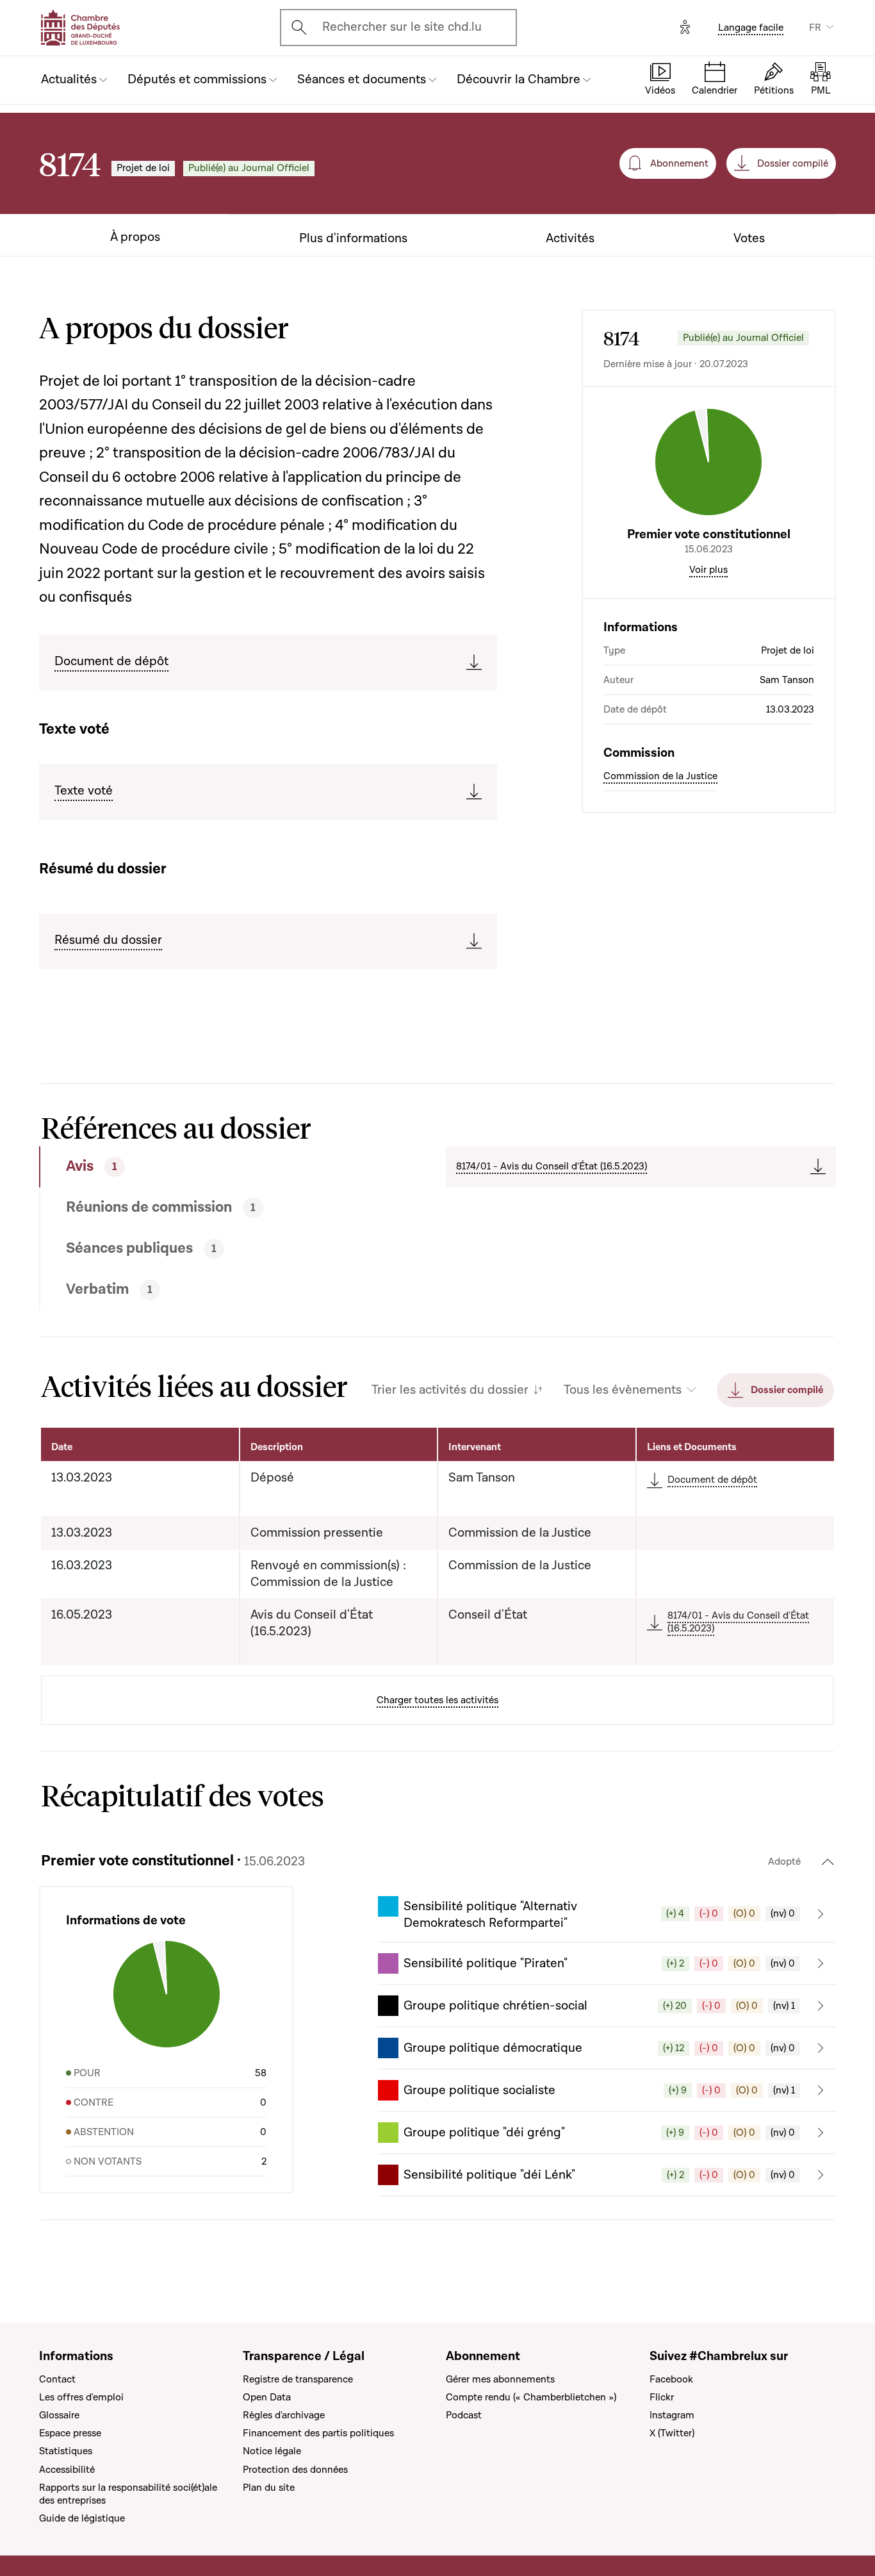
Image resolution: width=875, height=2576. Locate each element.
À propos (135, 237)
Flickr (662, 2397)
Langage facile (751, 28)
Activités (570, 239)
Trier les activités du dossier (450, 1390)
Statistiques (66, 2451)
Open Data (267, 2397)
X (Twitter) (672, 2433)
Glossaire (59, 2415)
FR (815, 28)
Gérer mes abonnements (500, 2379)
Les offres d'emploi (81, 2397)
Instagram (672, 2415)
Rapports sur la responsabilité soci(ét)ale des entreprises (128, 2494)
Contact (57, 2379)
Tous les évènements (623, 1390)
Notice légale (272, 2451)
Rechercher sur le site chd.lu (402, 27)
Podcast (464, 2415)
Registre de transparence (298, 2379)
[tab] (201, 1167)
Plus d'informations (353, 239)
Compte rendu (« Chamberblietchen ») (531, 2397)
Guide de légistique (82, 2518)
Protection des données (295, 2470)
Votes (749, 239)
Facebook (671, 2379)
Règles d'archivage (284, 2415)
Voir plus (708, 569)
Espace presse (70, 2433)
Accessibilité (67, 2470)
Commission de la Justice (660, 775)
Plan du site (269, 2488)
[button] (607, 1914)
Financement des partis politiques (318, 2433)
